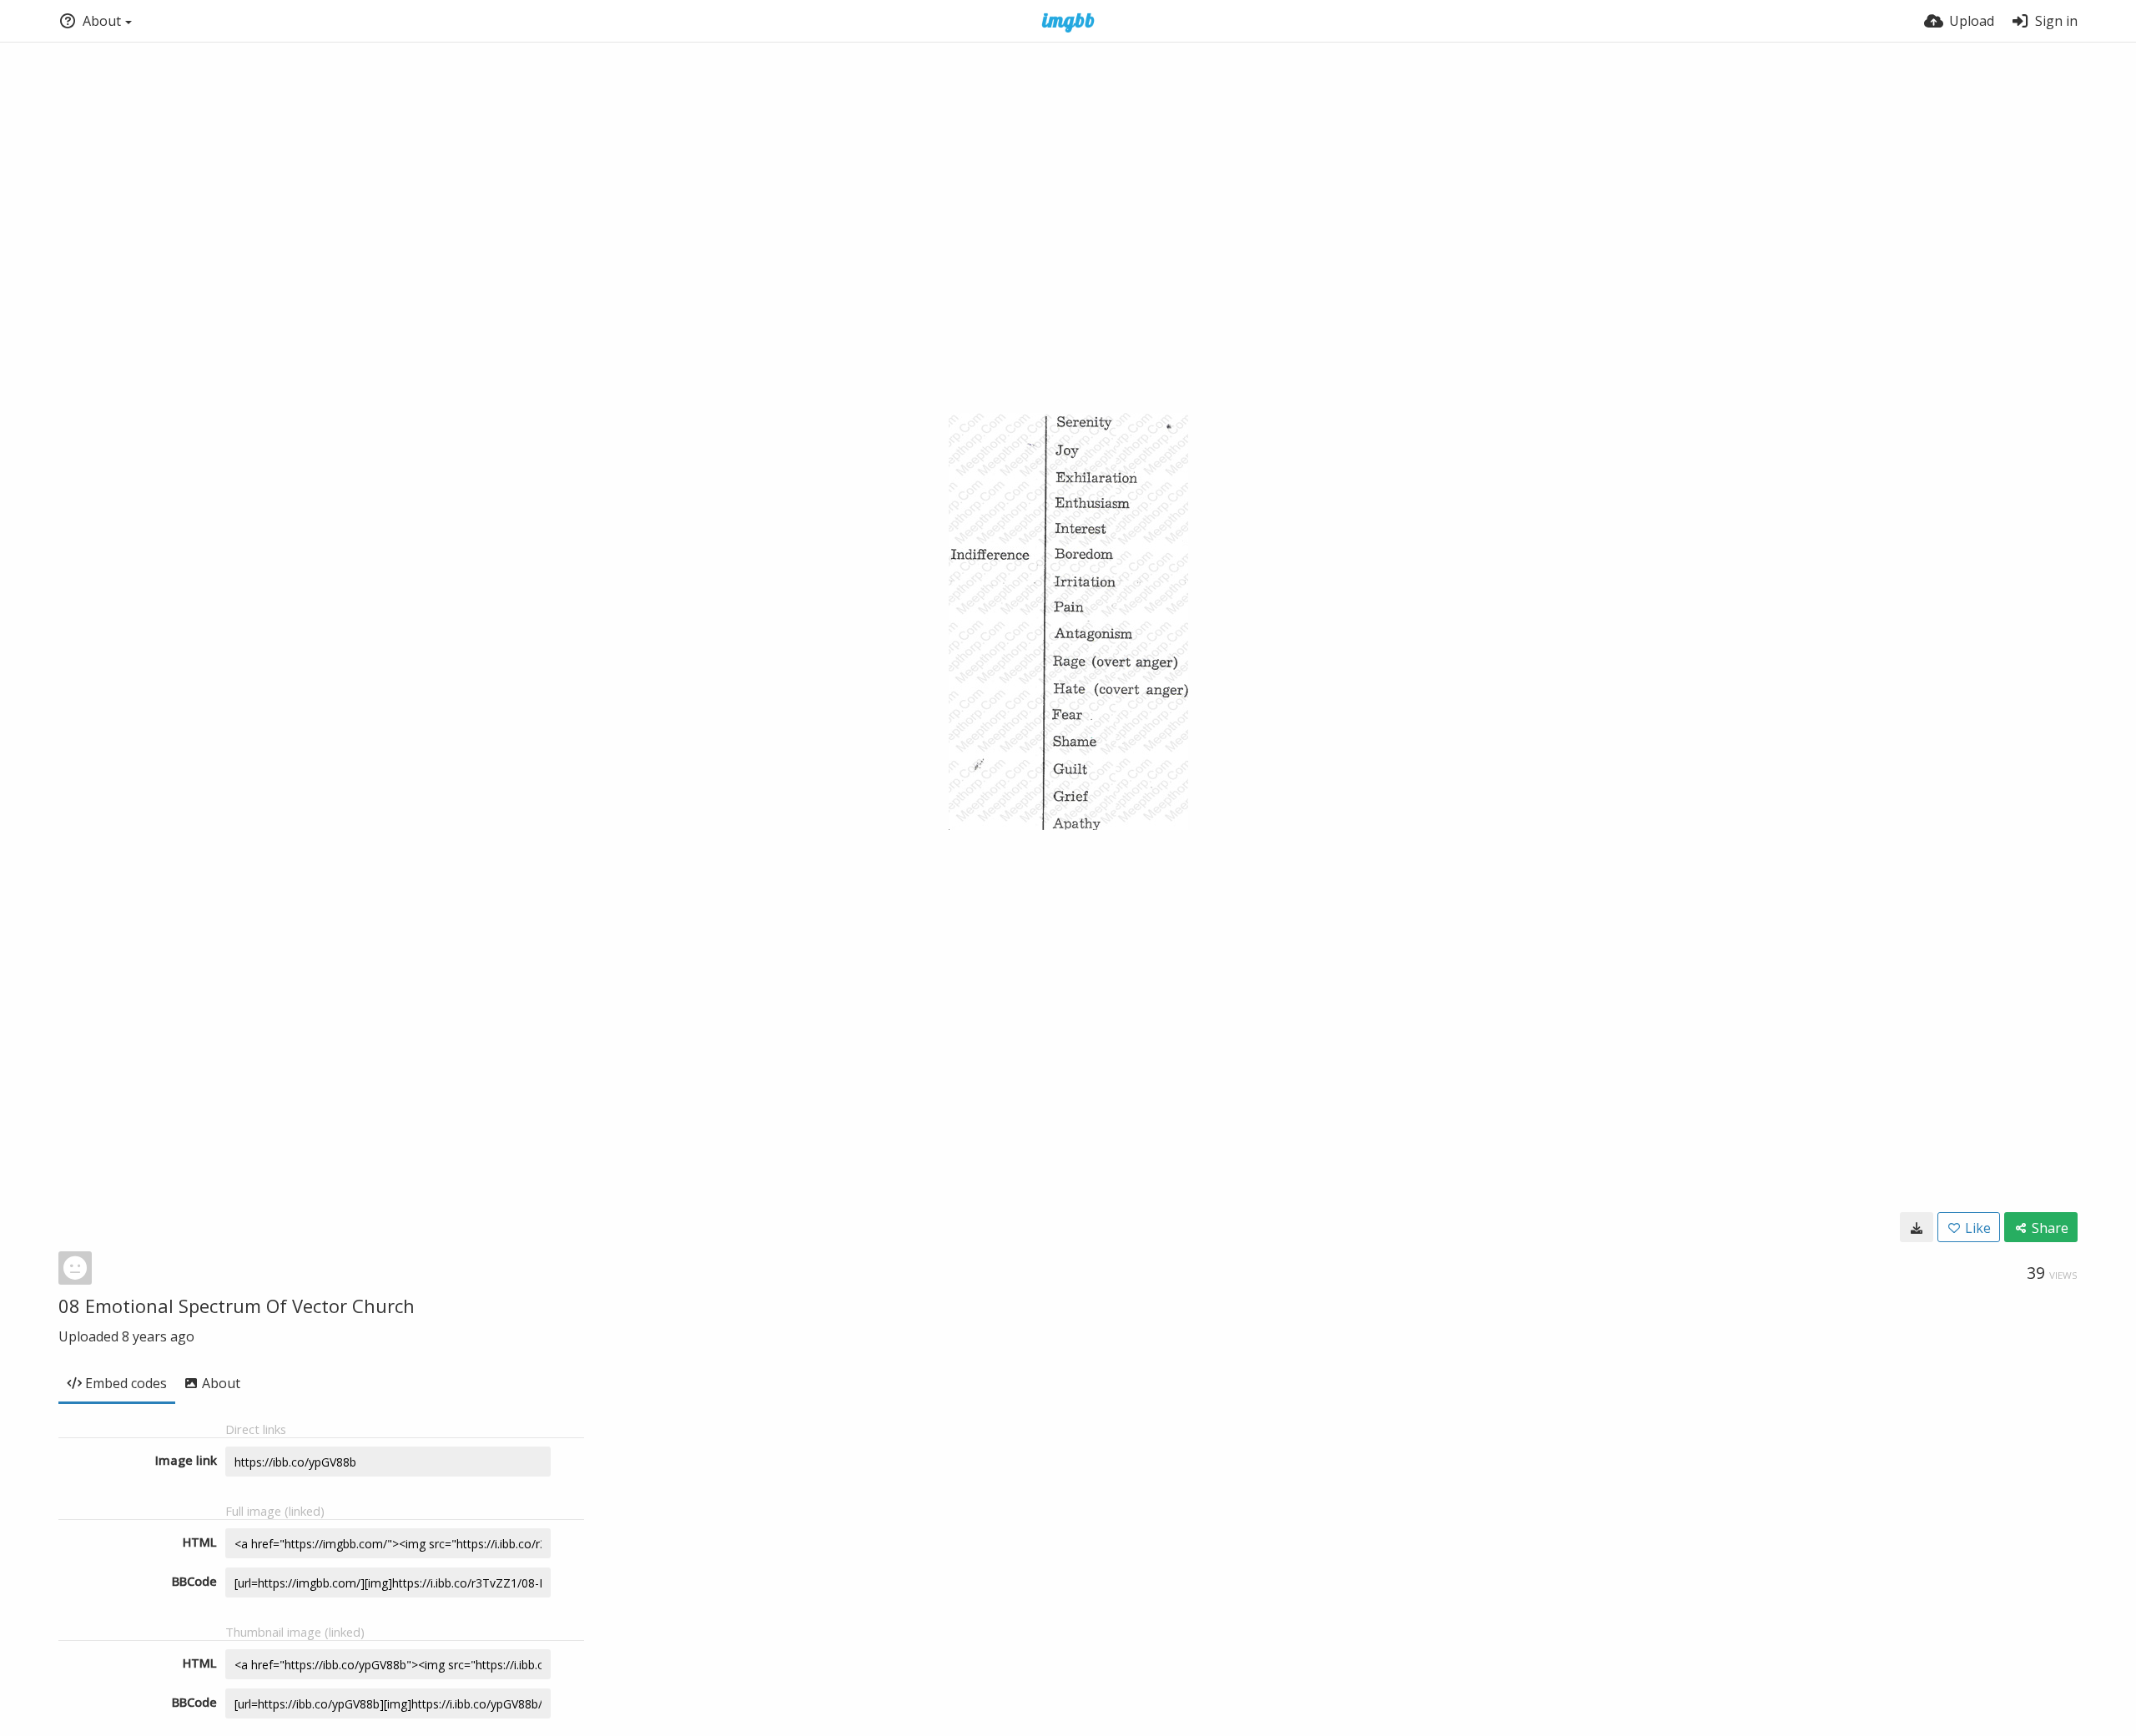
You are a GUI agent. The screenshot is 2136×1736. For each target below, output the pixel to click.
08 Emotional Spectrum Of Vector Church (237, 1306)
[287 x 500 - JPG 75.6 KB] (1917, 1227)
